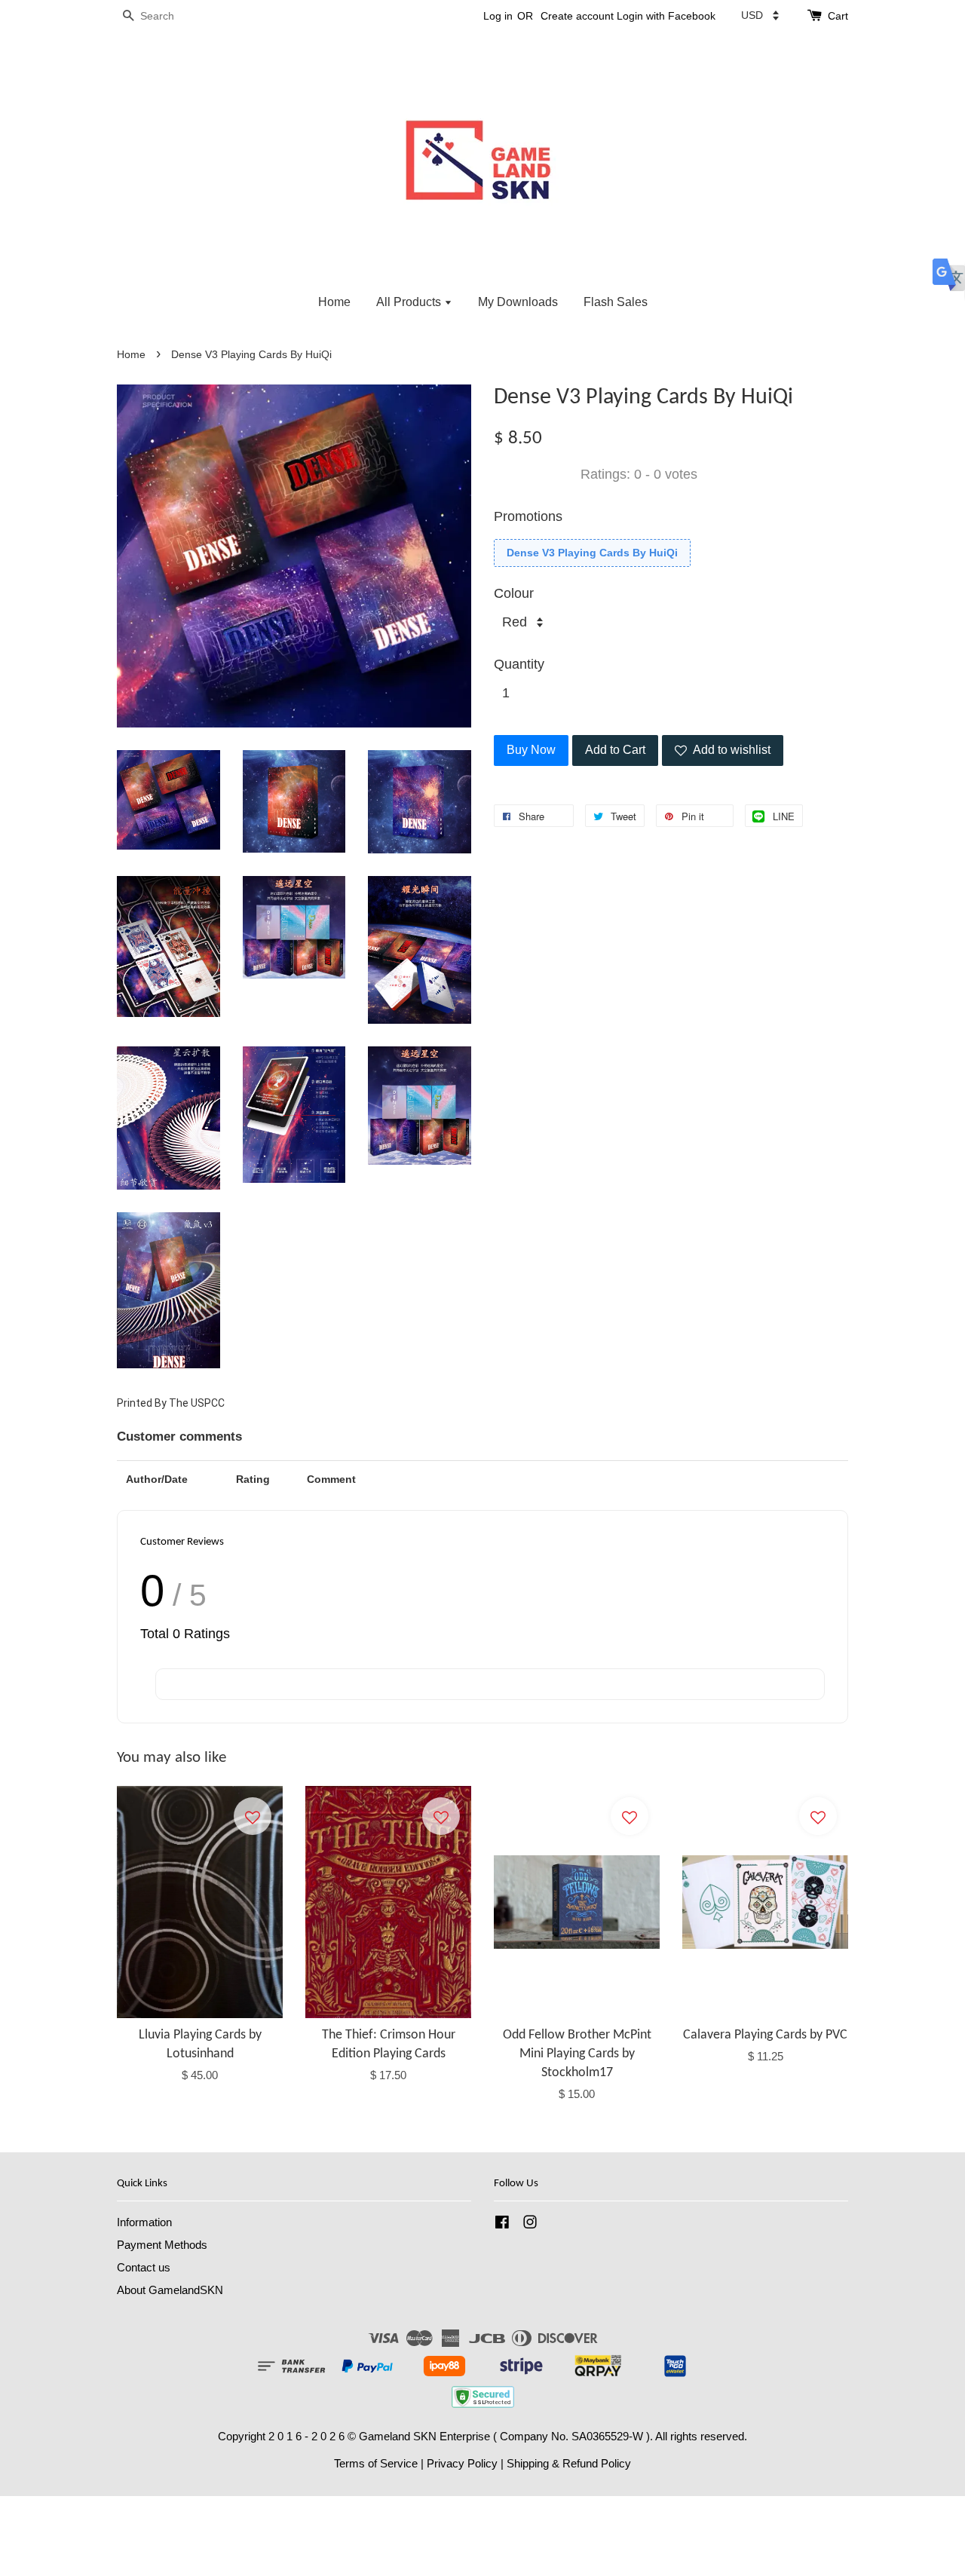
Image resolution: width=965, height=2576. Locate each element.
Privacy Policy (462, 2463)
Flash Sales (616, 302)
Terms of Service (376, 2463)
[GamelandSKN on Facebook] (502, 2224)
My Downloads (518, 302)
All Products (410, 302)
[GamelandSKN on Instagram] (530, 2224)
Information (144, 2222)
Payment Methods (162, 2245)
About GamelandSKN (170, 2290)
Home (334, 302)
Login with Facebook (666, 16)
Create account (577, 16)
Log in (498, 16)
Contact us (144, 2267)
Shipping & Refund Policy (569, 2463)
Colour (514, 593)
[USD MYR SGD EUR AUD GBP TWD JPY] (760, 15)
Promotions (528, 516)
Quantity (519, 664)
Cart (838, 16)
